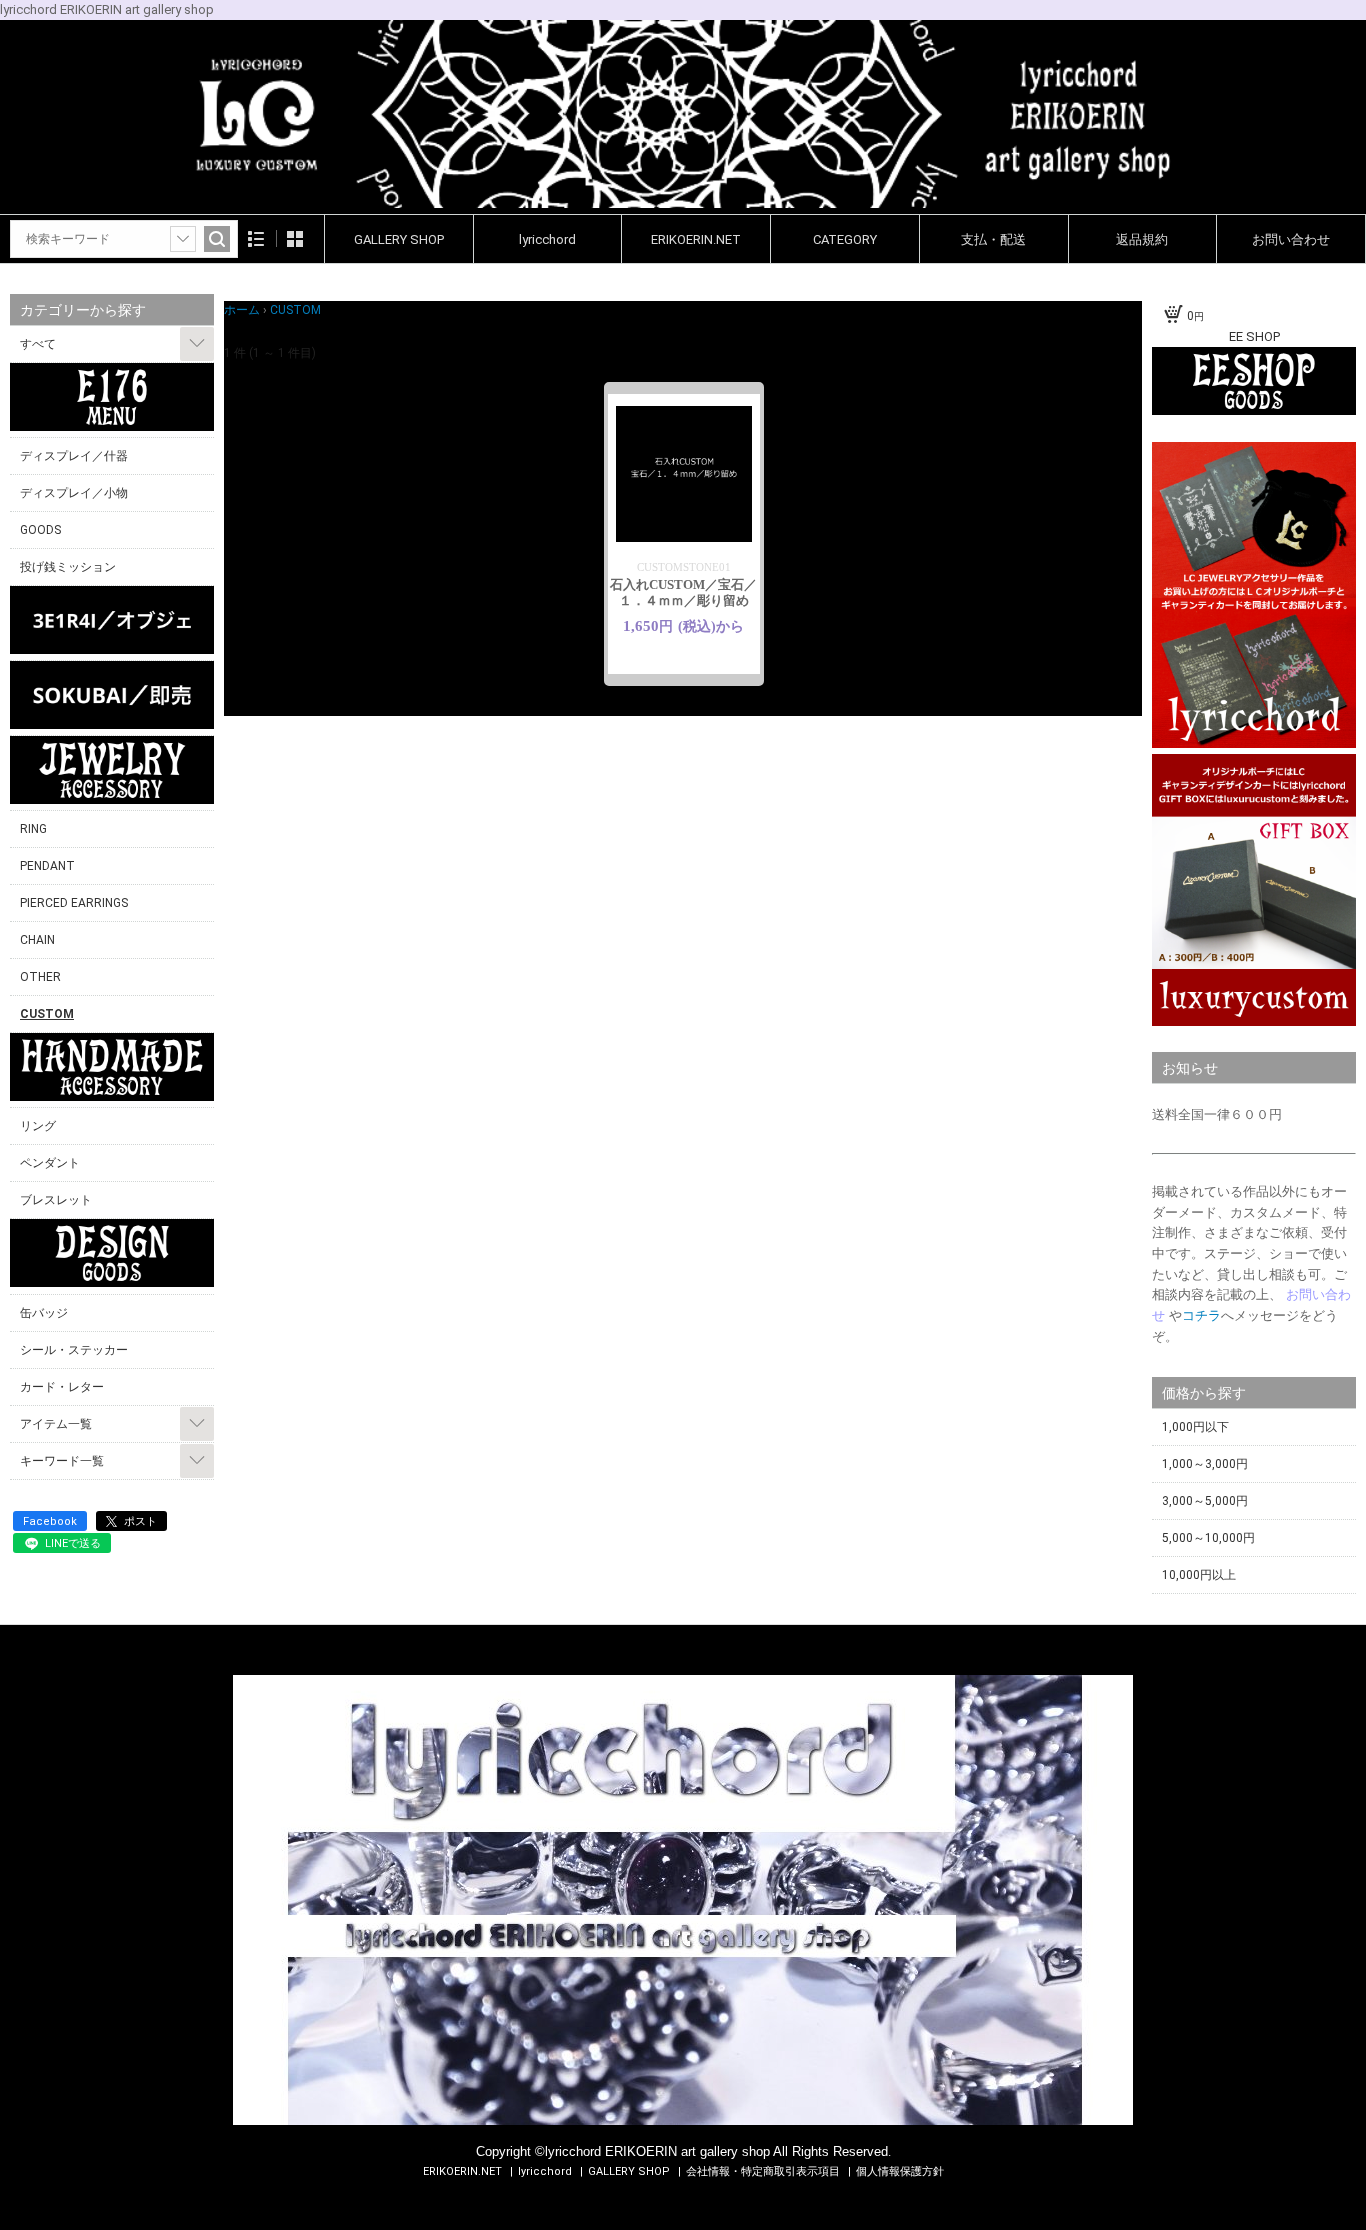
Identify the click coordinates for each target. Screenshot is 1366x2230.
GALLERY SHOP (399, 239)
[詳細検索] (183, 239)
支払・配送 (993, 239)
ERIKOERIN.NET (696, 239)
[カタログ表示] (295, 238)
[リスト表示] (256, 238)
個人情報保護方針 (900, 2171)
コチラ (1201, 1315)
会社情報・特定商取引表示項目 (764, 2171)
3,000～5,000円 (1205, 1501)
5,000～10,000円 (1208, 1538)
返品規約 (1142, 239)
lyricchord (547, 239)
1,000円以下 (1195, 1427)
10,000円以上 (1199, 1575)
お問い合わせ (1291, 239)
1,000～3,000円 (1205, 1464)
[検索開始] (217, 239)
